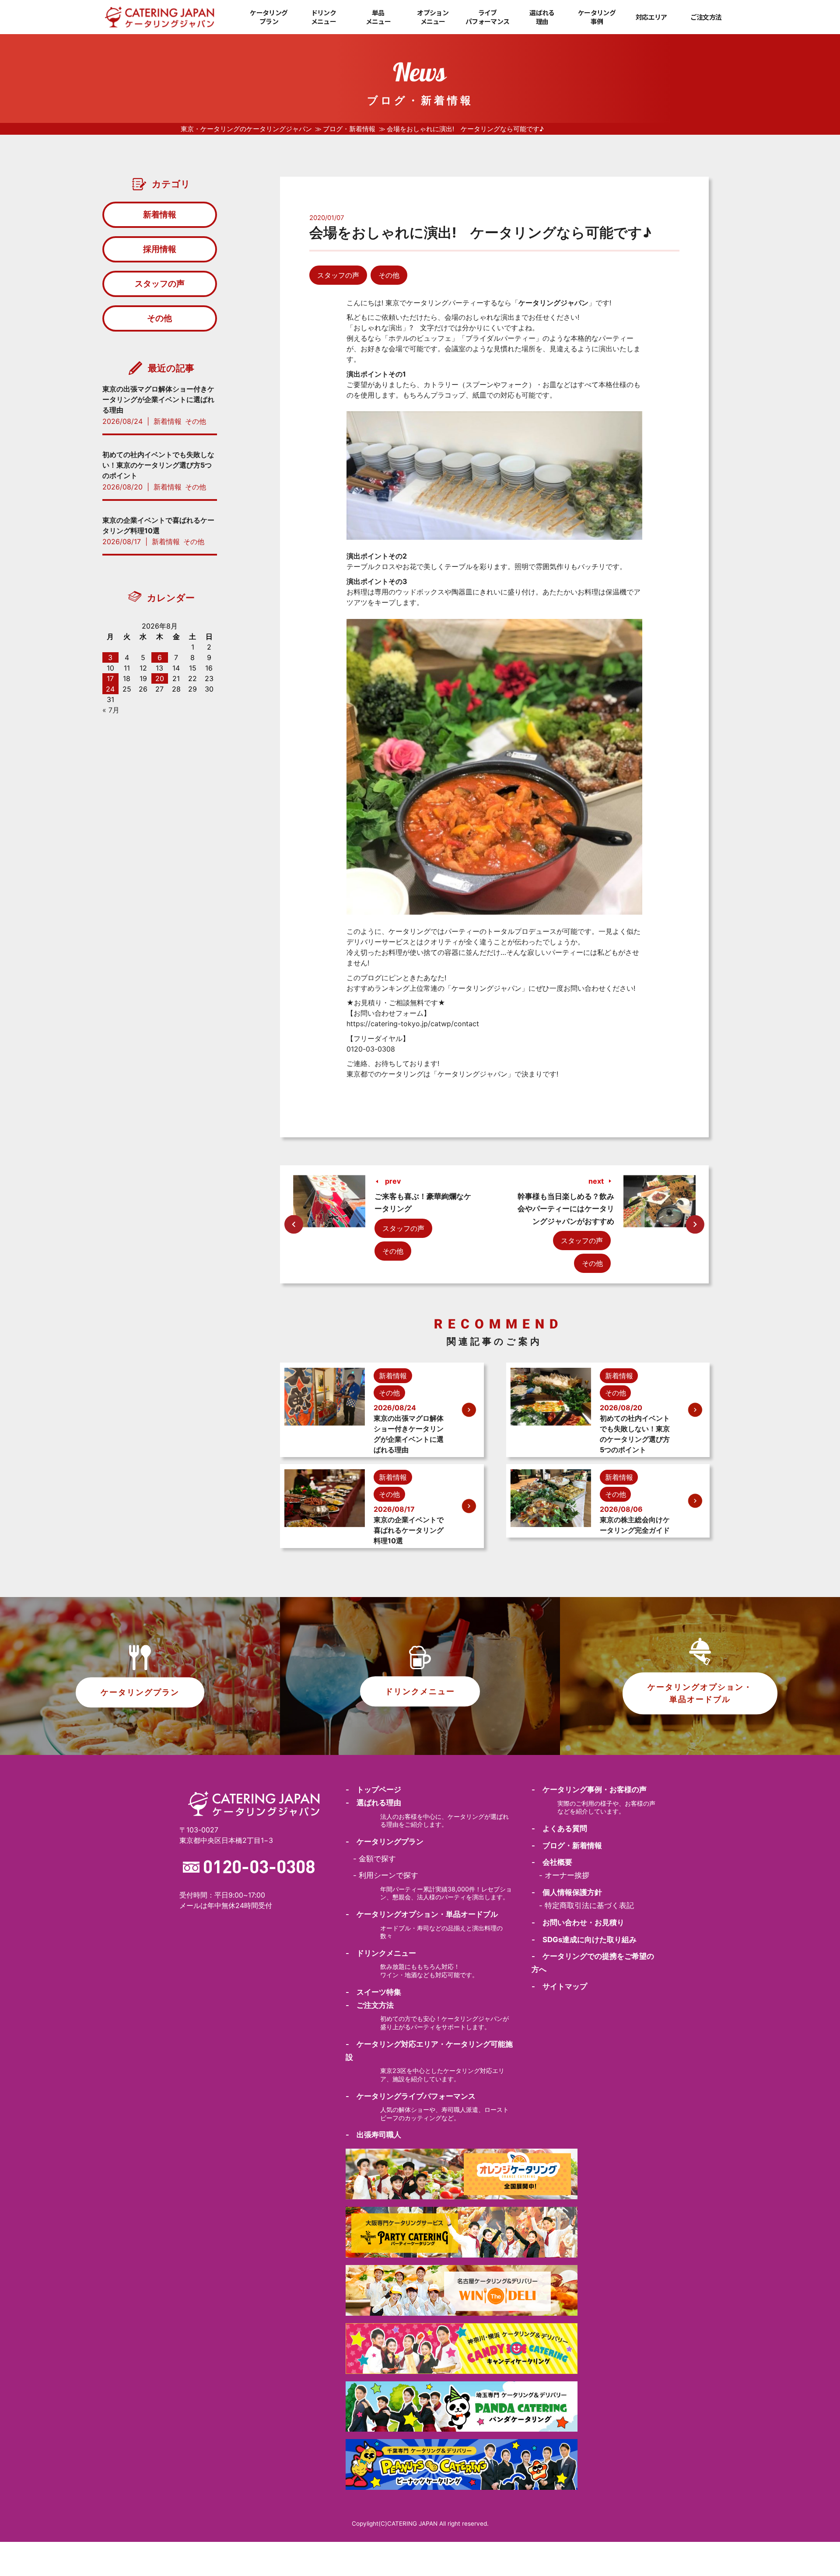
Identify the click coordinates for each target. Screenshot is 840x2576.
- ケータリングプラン (385, 1842)
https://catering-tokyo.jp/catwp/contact (413, 1024)
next (596, 1181)
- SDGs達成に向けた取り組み (584, 1940)
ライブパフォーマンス (487, 17)
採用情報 (160, 249)
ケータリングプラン (269, 17)
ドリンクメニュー (324, 17)
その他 (389, 275)
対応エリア (651, 17)
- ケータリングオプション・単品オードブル (422, 1914)
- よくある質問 (559, 1828)
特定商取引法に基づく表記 (589, 1905)
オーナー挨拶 (567, 1875)
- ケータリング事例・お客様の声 (589, 1790)
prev (393, 1181)
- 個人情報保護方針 (567, 1892)
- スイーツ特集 (373, 1992)
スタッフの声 (338, 275)
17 (110, 678)
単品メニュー (378, 17)
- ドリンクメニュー (381, 1953)
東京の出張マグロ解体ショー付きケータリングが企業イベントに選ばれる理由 (158, 399)
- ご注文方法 (370, 2005)
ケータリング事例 (597, 17)
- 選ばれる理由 (373, 1803)
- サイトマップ (559, 1986)
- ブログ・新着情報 (567, 1845)
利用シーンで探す (388, 1875)
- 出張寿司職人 (373, 2135)
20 (160, 678)
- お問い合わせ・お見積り (578, 1922)
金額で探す (377, 1859)
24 (110, 689)
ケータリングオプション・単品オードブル (700, 1693)
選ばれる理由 (542, 17)
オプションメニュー (433, 17)
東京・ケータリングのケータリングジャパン (246, 129)
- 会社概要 (552, 1862)
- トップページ (373, 1790)
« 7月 (111, 710)
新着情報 (160, 214)
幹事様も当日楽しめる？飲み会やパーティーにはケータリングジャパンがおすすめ (566, 1209)
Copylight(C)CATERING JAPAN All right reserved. (420, 2524)
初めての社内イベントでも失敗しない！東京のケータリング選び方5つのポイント (158, 465)
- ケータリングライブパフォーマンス (411, 2096)
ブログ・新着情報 (349, 129)
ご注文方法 (706, 17)
